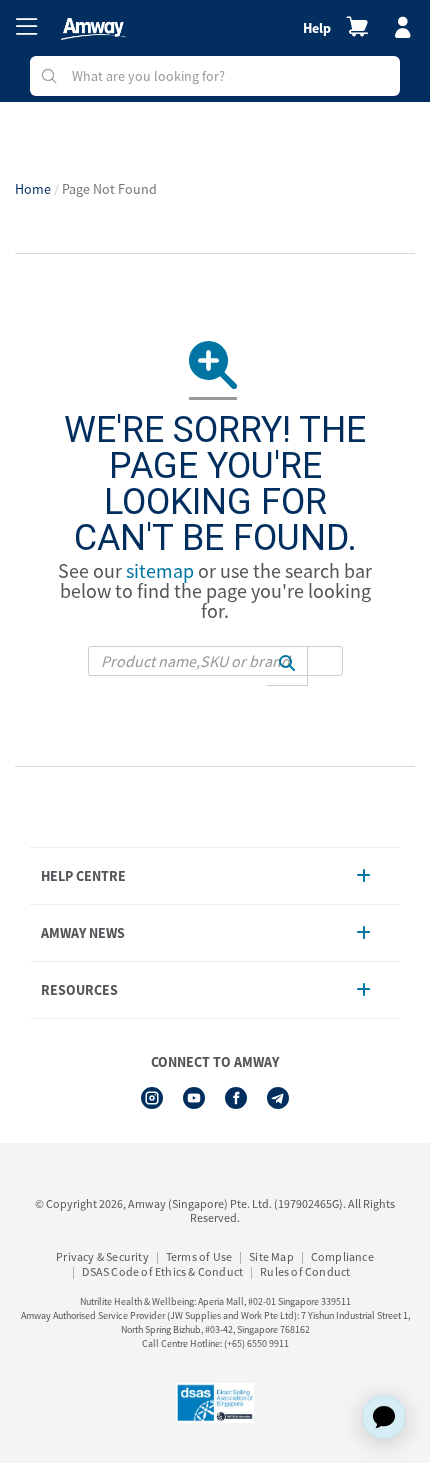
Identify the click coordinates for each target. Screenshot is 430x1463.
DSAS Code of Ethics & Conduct (162, 1271)
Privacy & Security (102, 1256)
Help (317, 28)
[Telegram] (278, 1098)
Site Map (271, 1256)
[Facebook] (236, 1098)
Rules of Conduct (305, 1271)
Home (33, 189)
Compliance (342, 1256)
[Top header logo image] (93, 29)
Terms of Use (199, 1256)
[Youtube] (194, 1098)
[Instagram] (152, 1098)
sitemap (160, 570)
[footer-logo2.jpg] (214, 1403)
